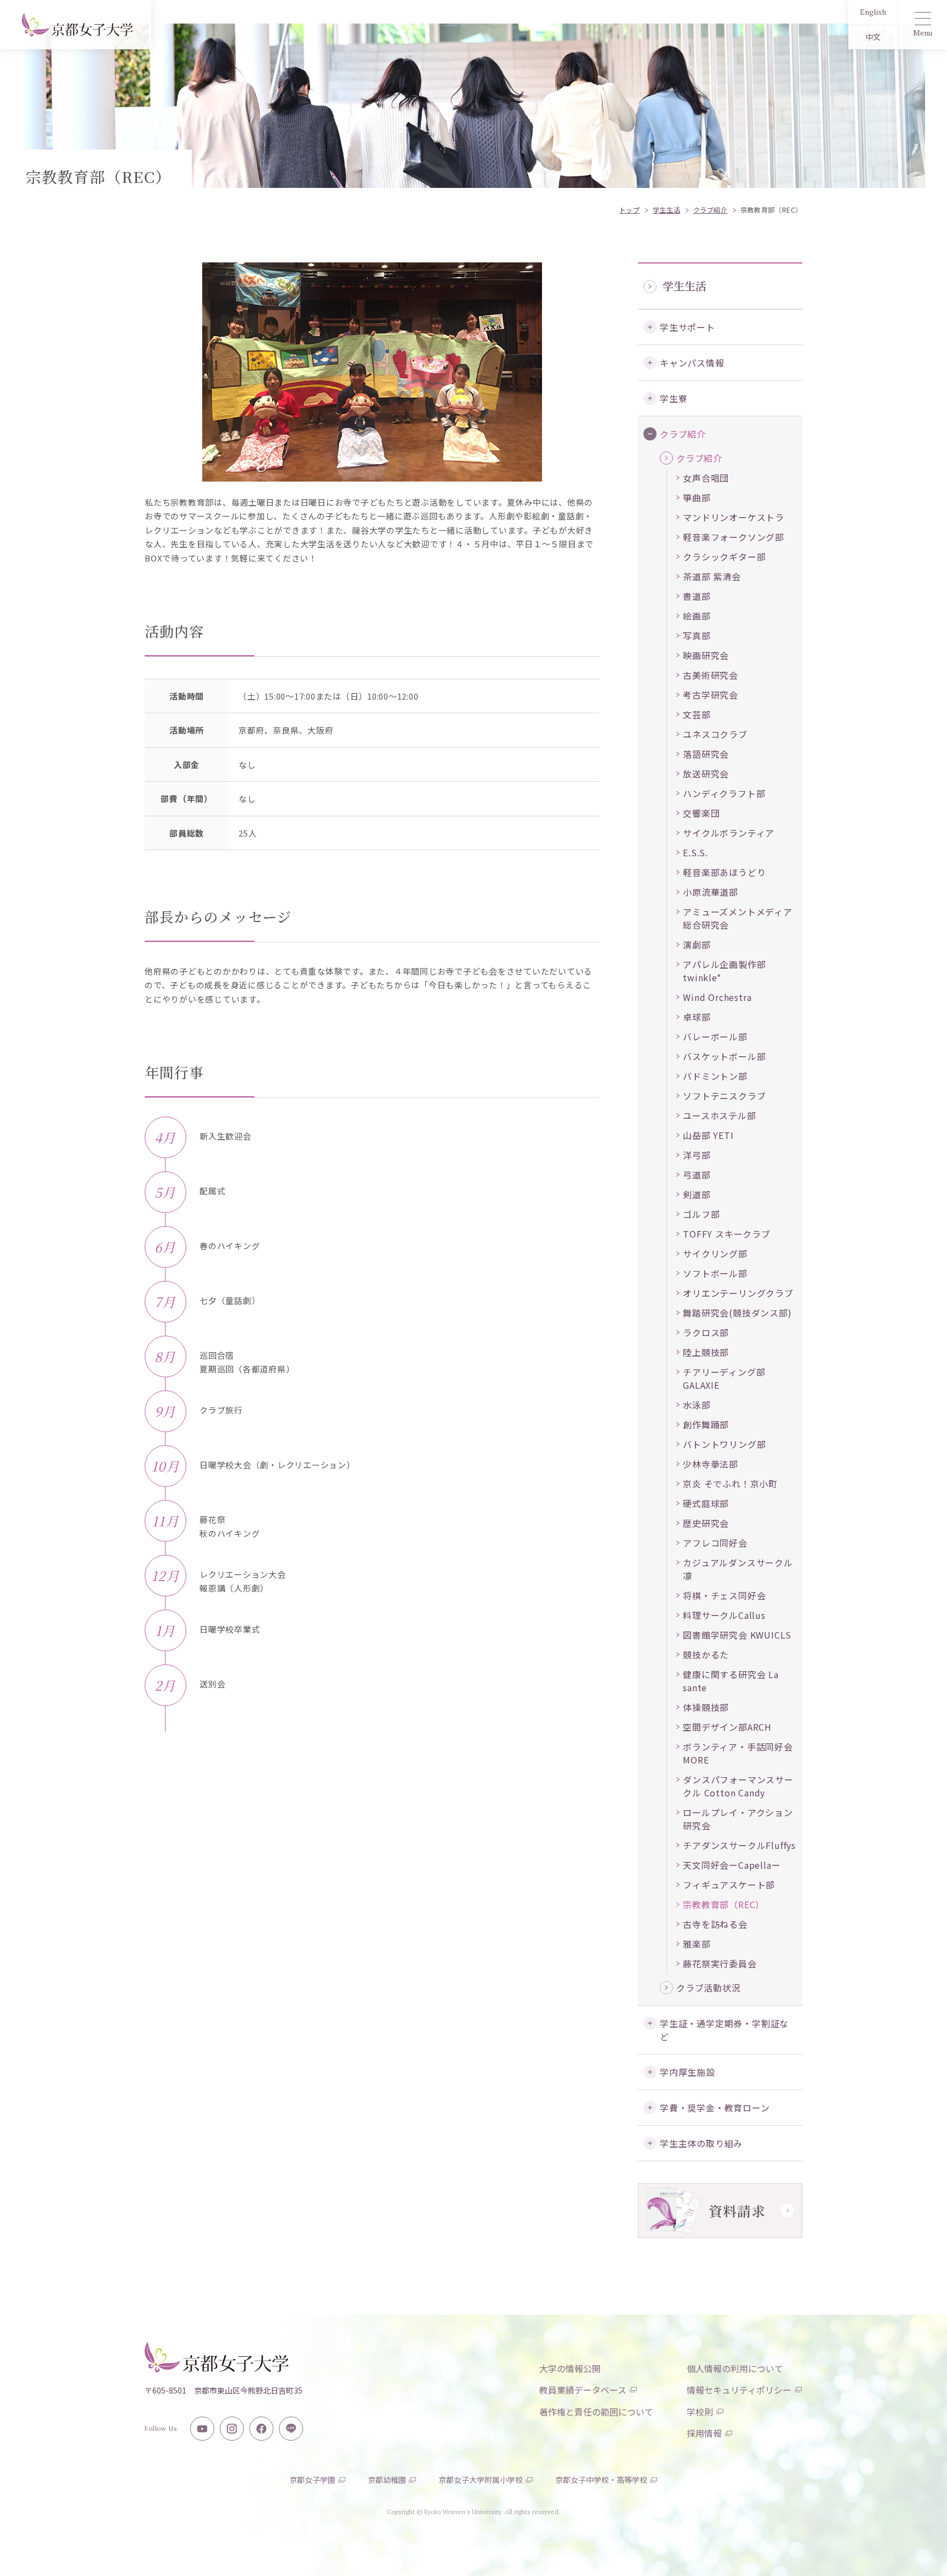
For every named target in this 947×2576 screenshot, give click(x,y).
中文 (873, 37)
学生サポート (688, 327)
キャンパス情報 (692, 363)
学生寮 (674, 398)
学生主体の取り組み (701, 2143)
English (873, 12)
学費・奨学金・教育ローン (715, 2108)
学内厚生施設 (688, 2072)
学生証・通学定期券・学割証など (724, 2030)
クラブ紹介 (683, 434)
